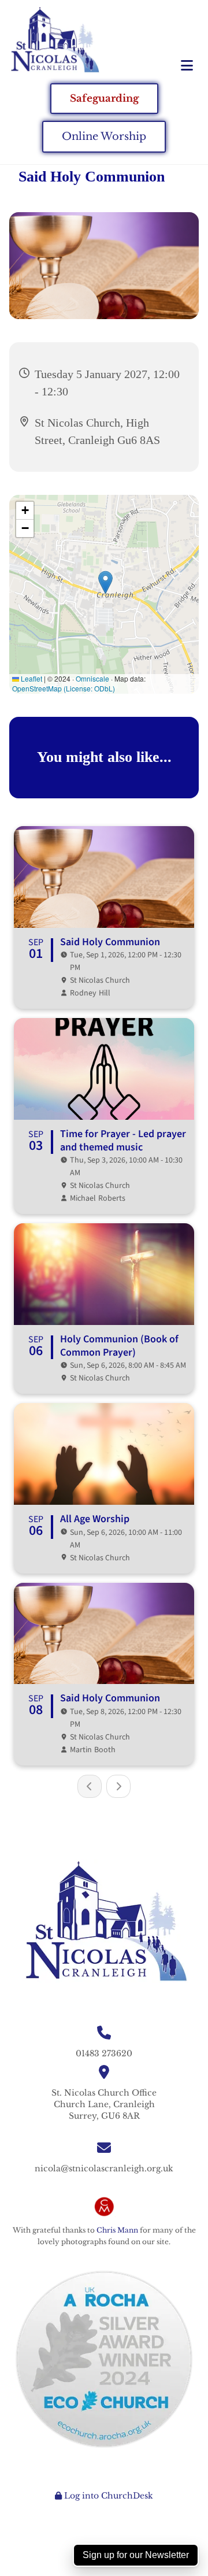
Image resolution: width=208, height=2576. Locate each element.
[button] (173, 66)
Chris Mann (117, 2230)
